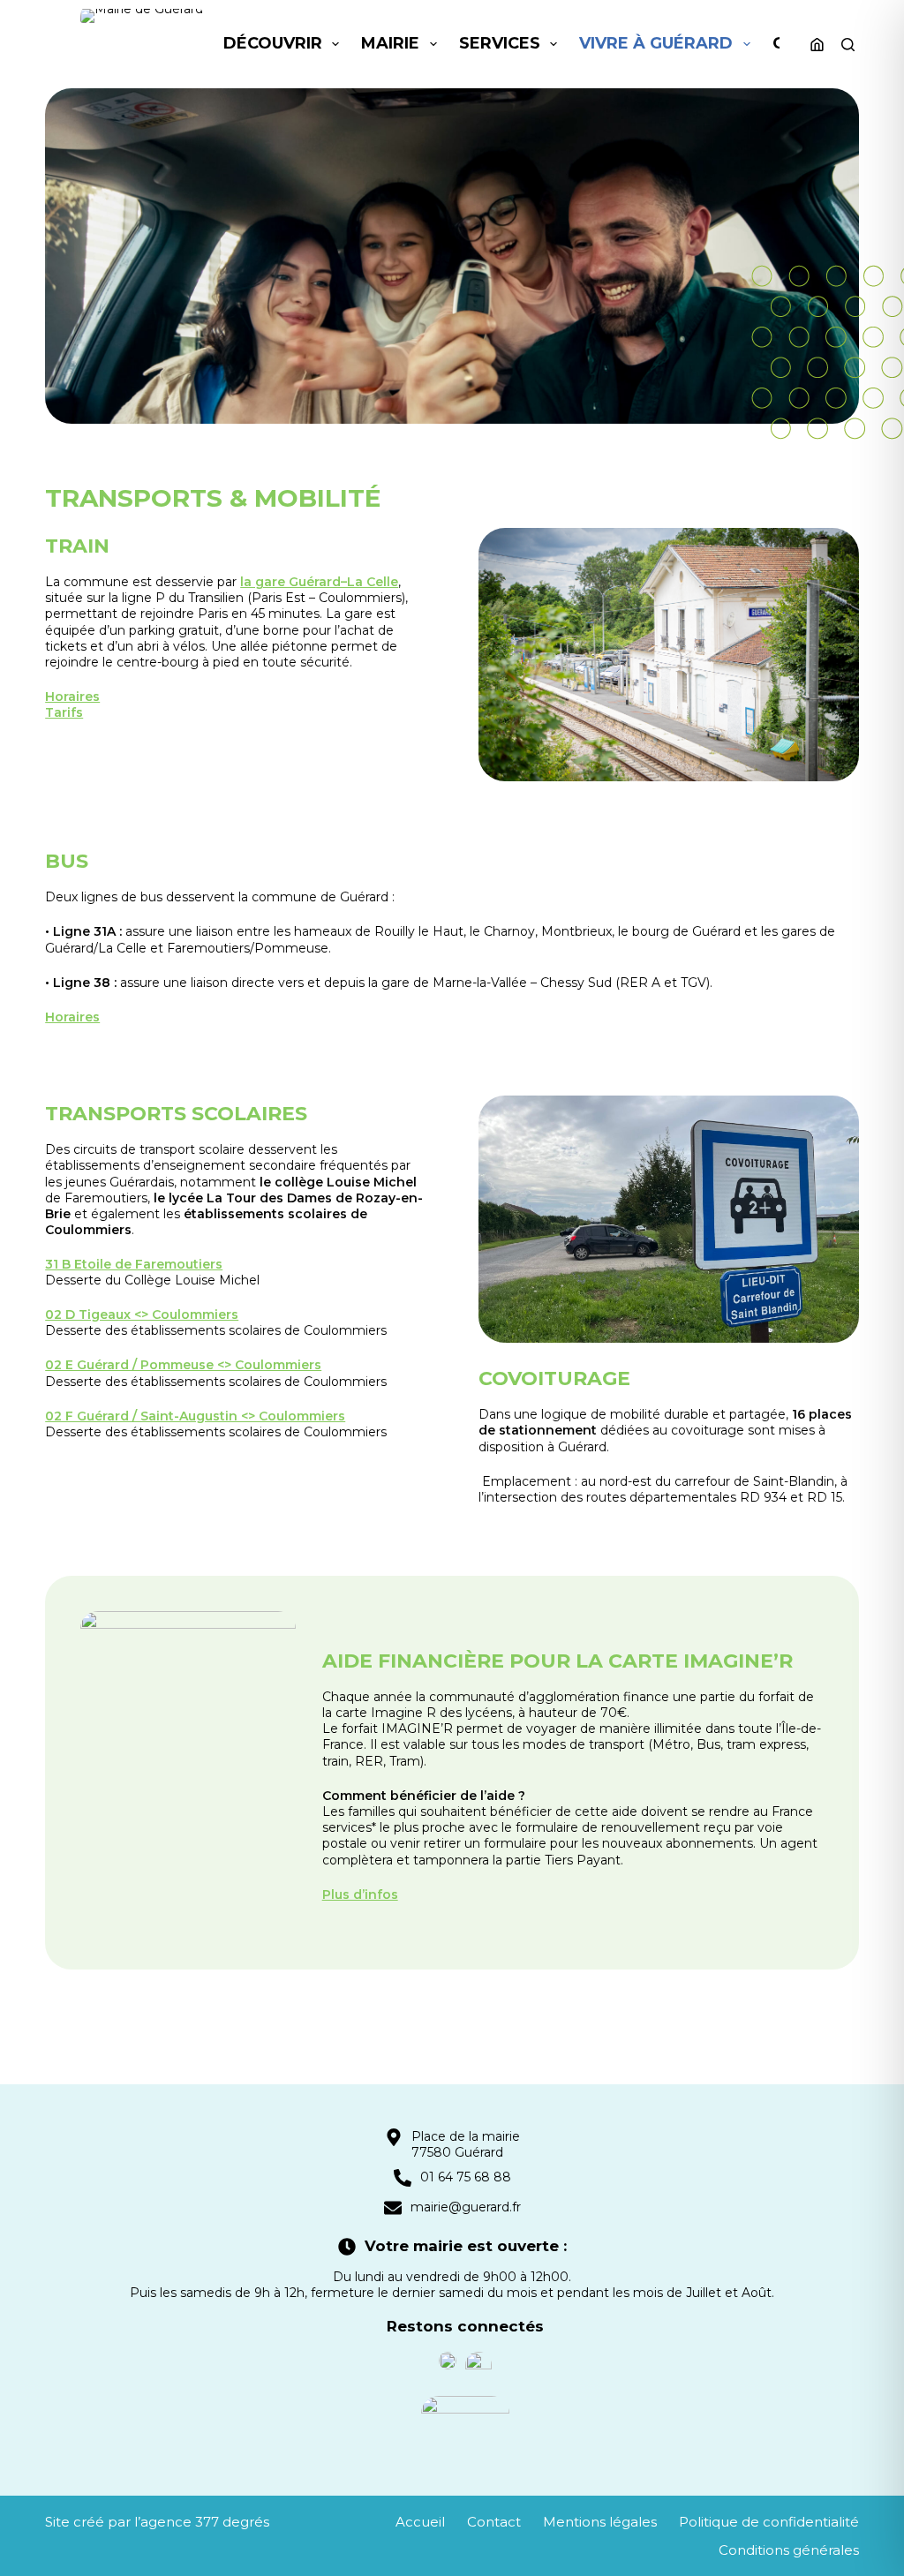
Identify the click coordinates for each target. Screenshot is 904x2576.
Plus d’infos (360, 1894)
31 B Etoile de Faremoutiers (134, 1264)
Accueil (420, 2522)
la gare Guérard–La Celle (319, 582)
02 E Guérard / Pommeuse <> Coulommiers (183, 1365)
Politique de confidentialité (769, 2522)
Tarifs (64, 712)
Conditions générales (789, 2550)
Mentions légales (600, 2522)
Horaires (72, 697)
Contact (494, 2522)
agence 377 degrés (205, 2522)
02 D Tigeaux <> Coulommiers (142, 1314)
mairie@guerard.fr (466, 2207)
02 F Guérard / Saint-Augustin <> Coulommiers (195, 1416)
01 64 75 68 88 (466, 2177)
